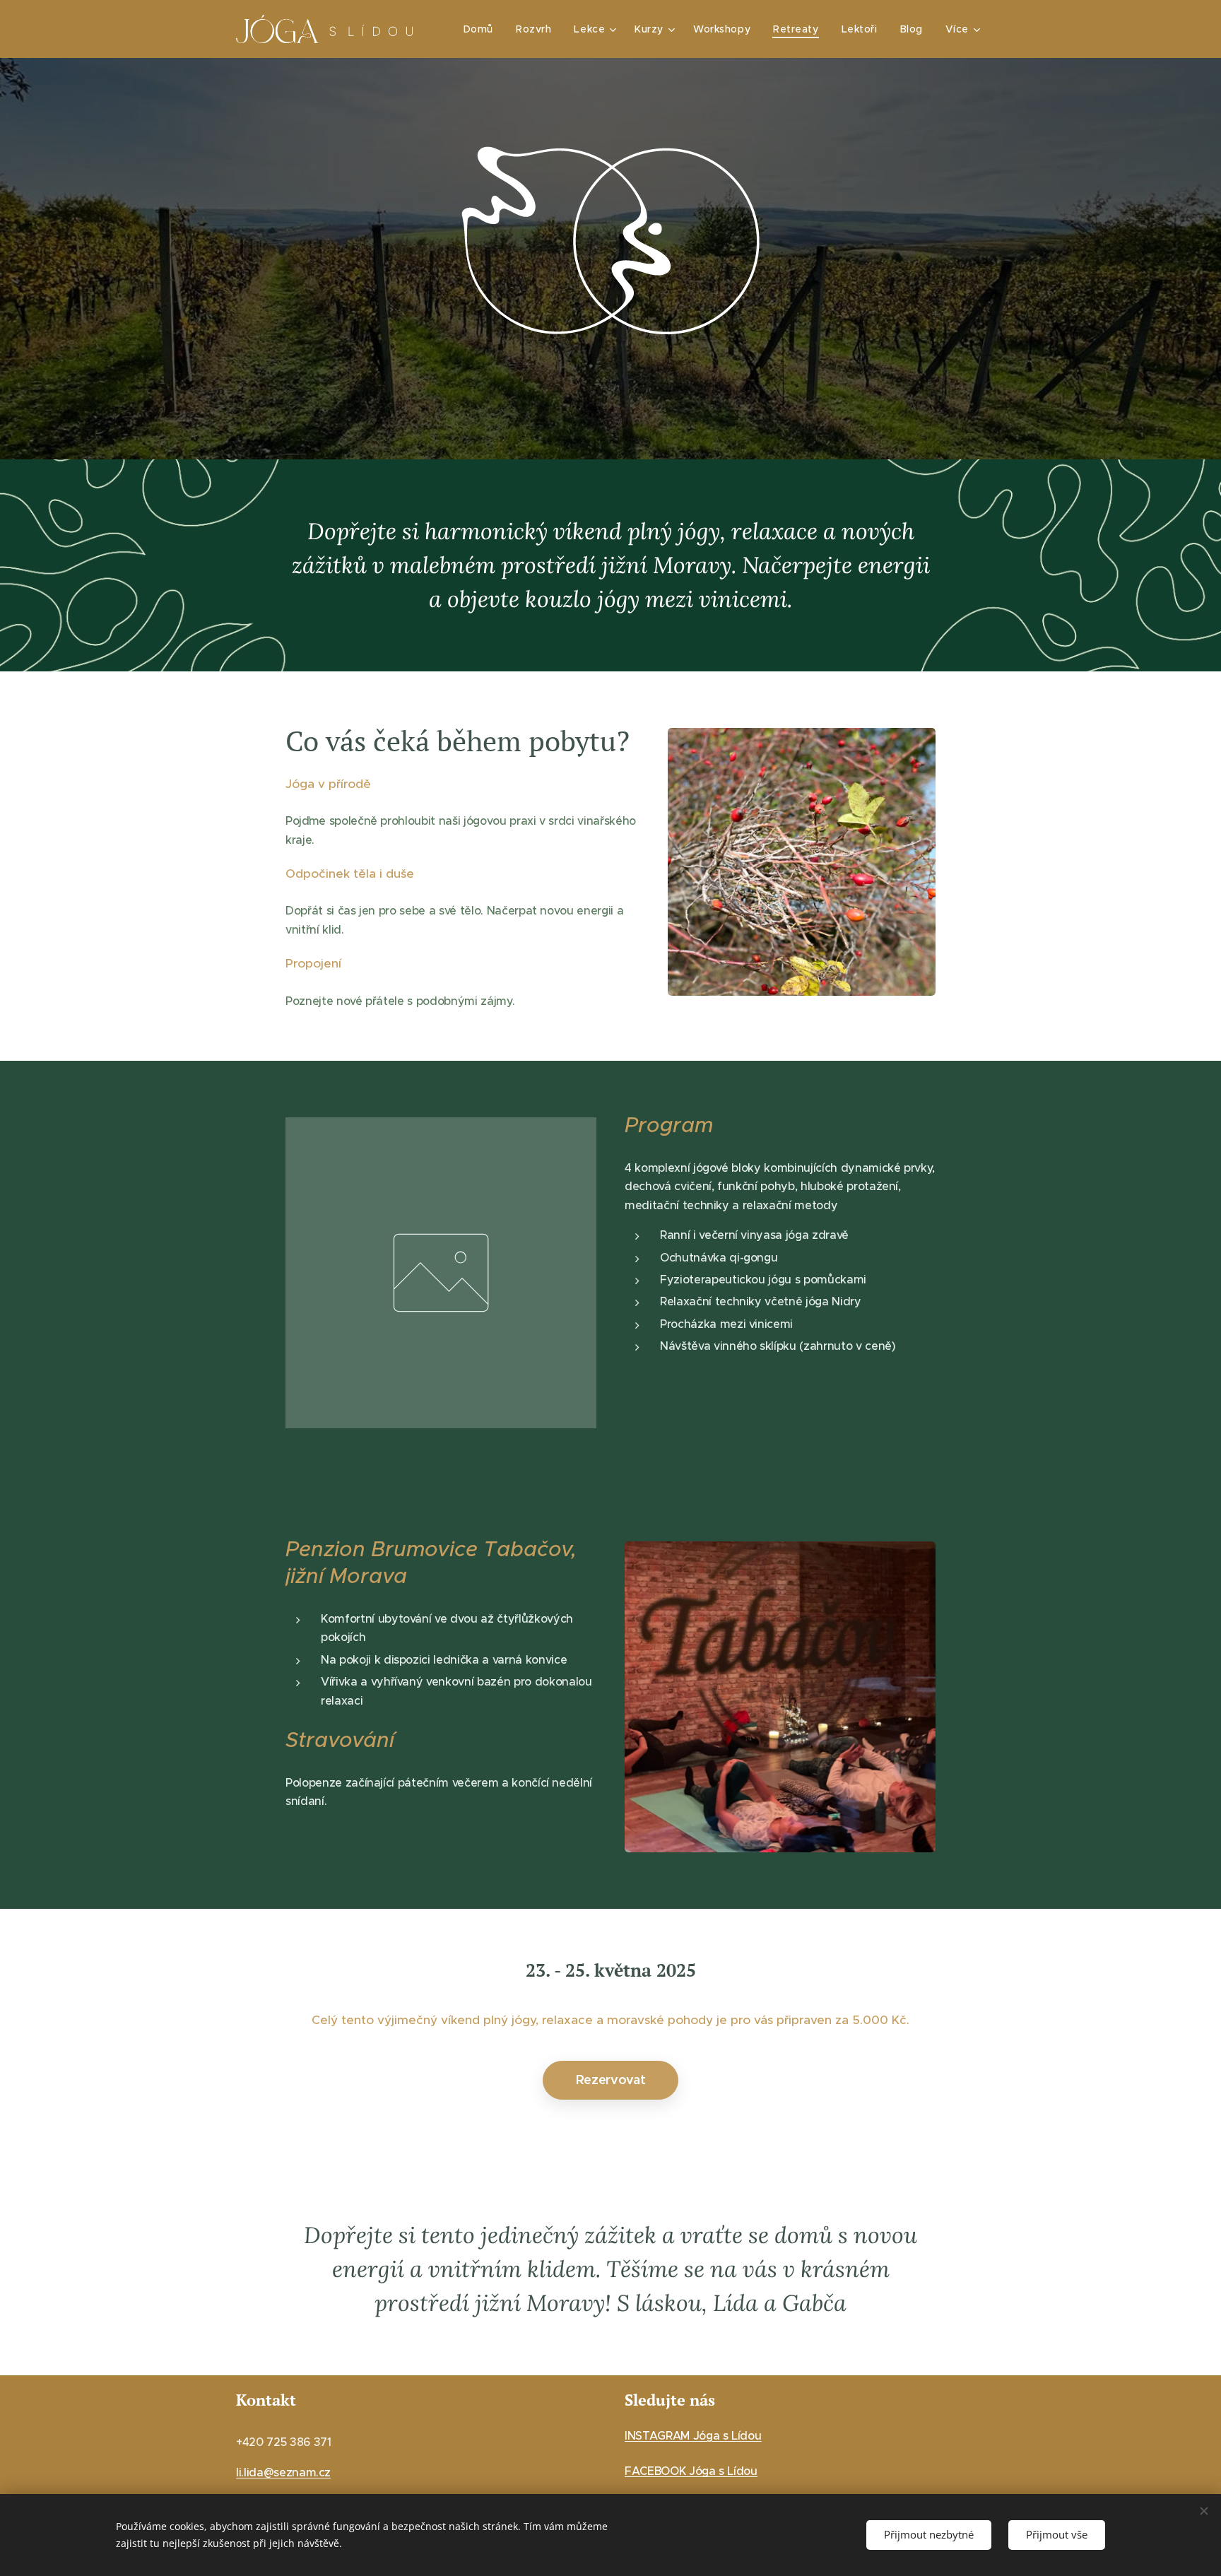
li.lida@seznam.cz (283, 2472)
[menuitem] (482, 29)
